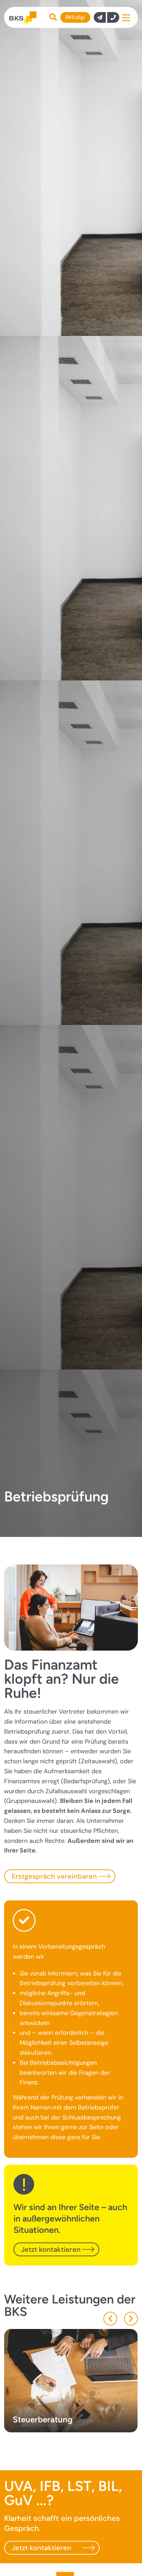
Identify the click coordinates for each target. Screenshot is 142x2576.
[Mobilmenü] (126, 17)
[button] (110, 2319)
